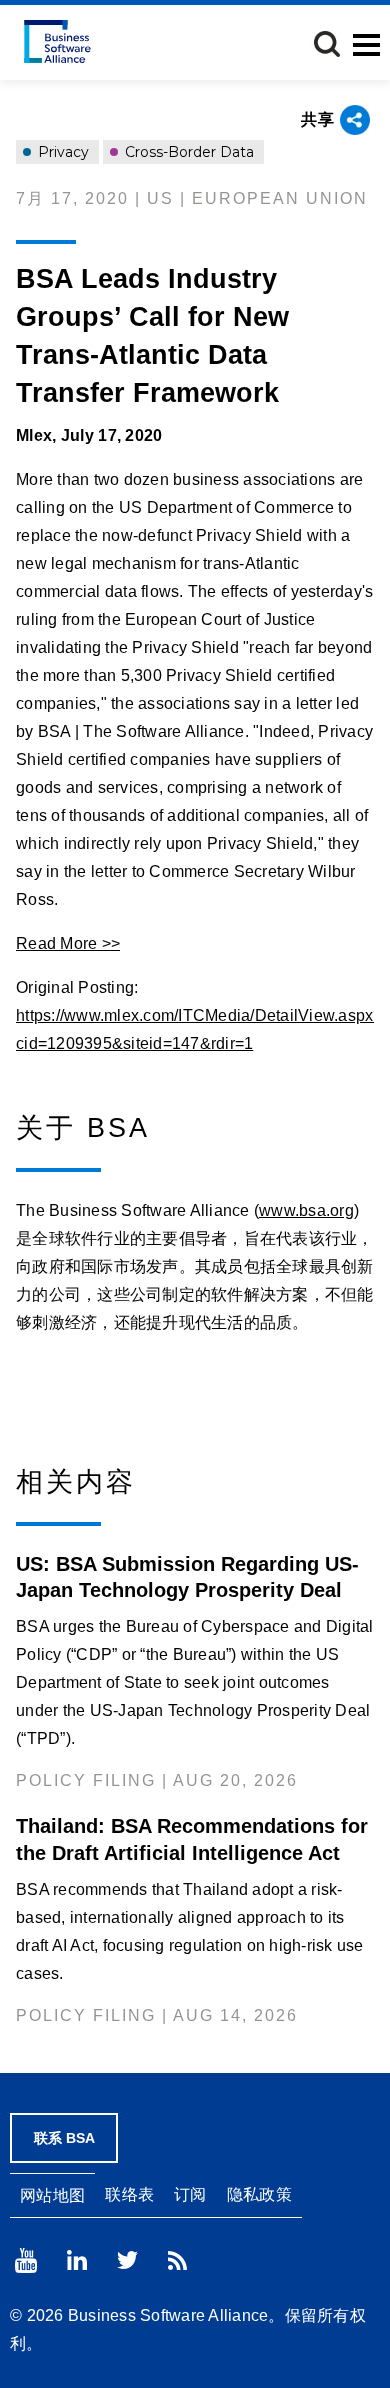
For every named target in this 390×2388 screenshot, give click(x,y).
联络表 (129, 2194)
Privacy (61, 152)
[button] (327, 44)
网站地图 (52, 2195)
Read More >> (68, 943)
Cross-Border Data (187, 152)
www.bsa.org (306, 1210)
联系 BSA (64, 2138)
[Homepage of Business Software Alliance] (57, 41)
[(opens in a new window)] (26, 2260)
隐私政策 (259, 2194)
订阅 (190, 2194)
